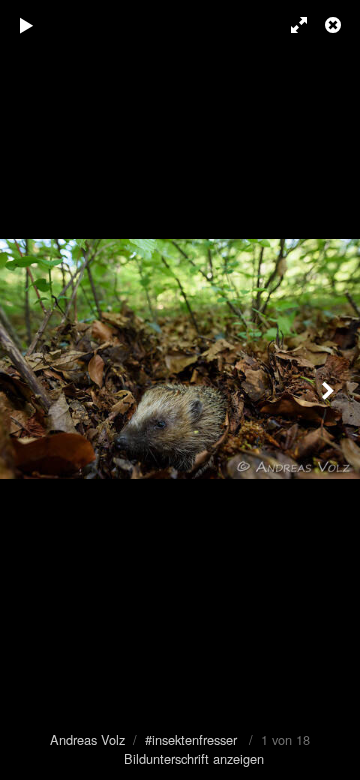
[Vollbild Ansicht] (290, 25)
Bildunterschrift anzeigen (194, 758)
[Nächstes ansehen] (330, 390)
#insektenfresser (191, 739)
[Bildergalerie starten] (27, 25)
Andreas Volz (87, 739)
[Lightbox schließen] (335, 25)
